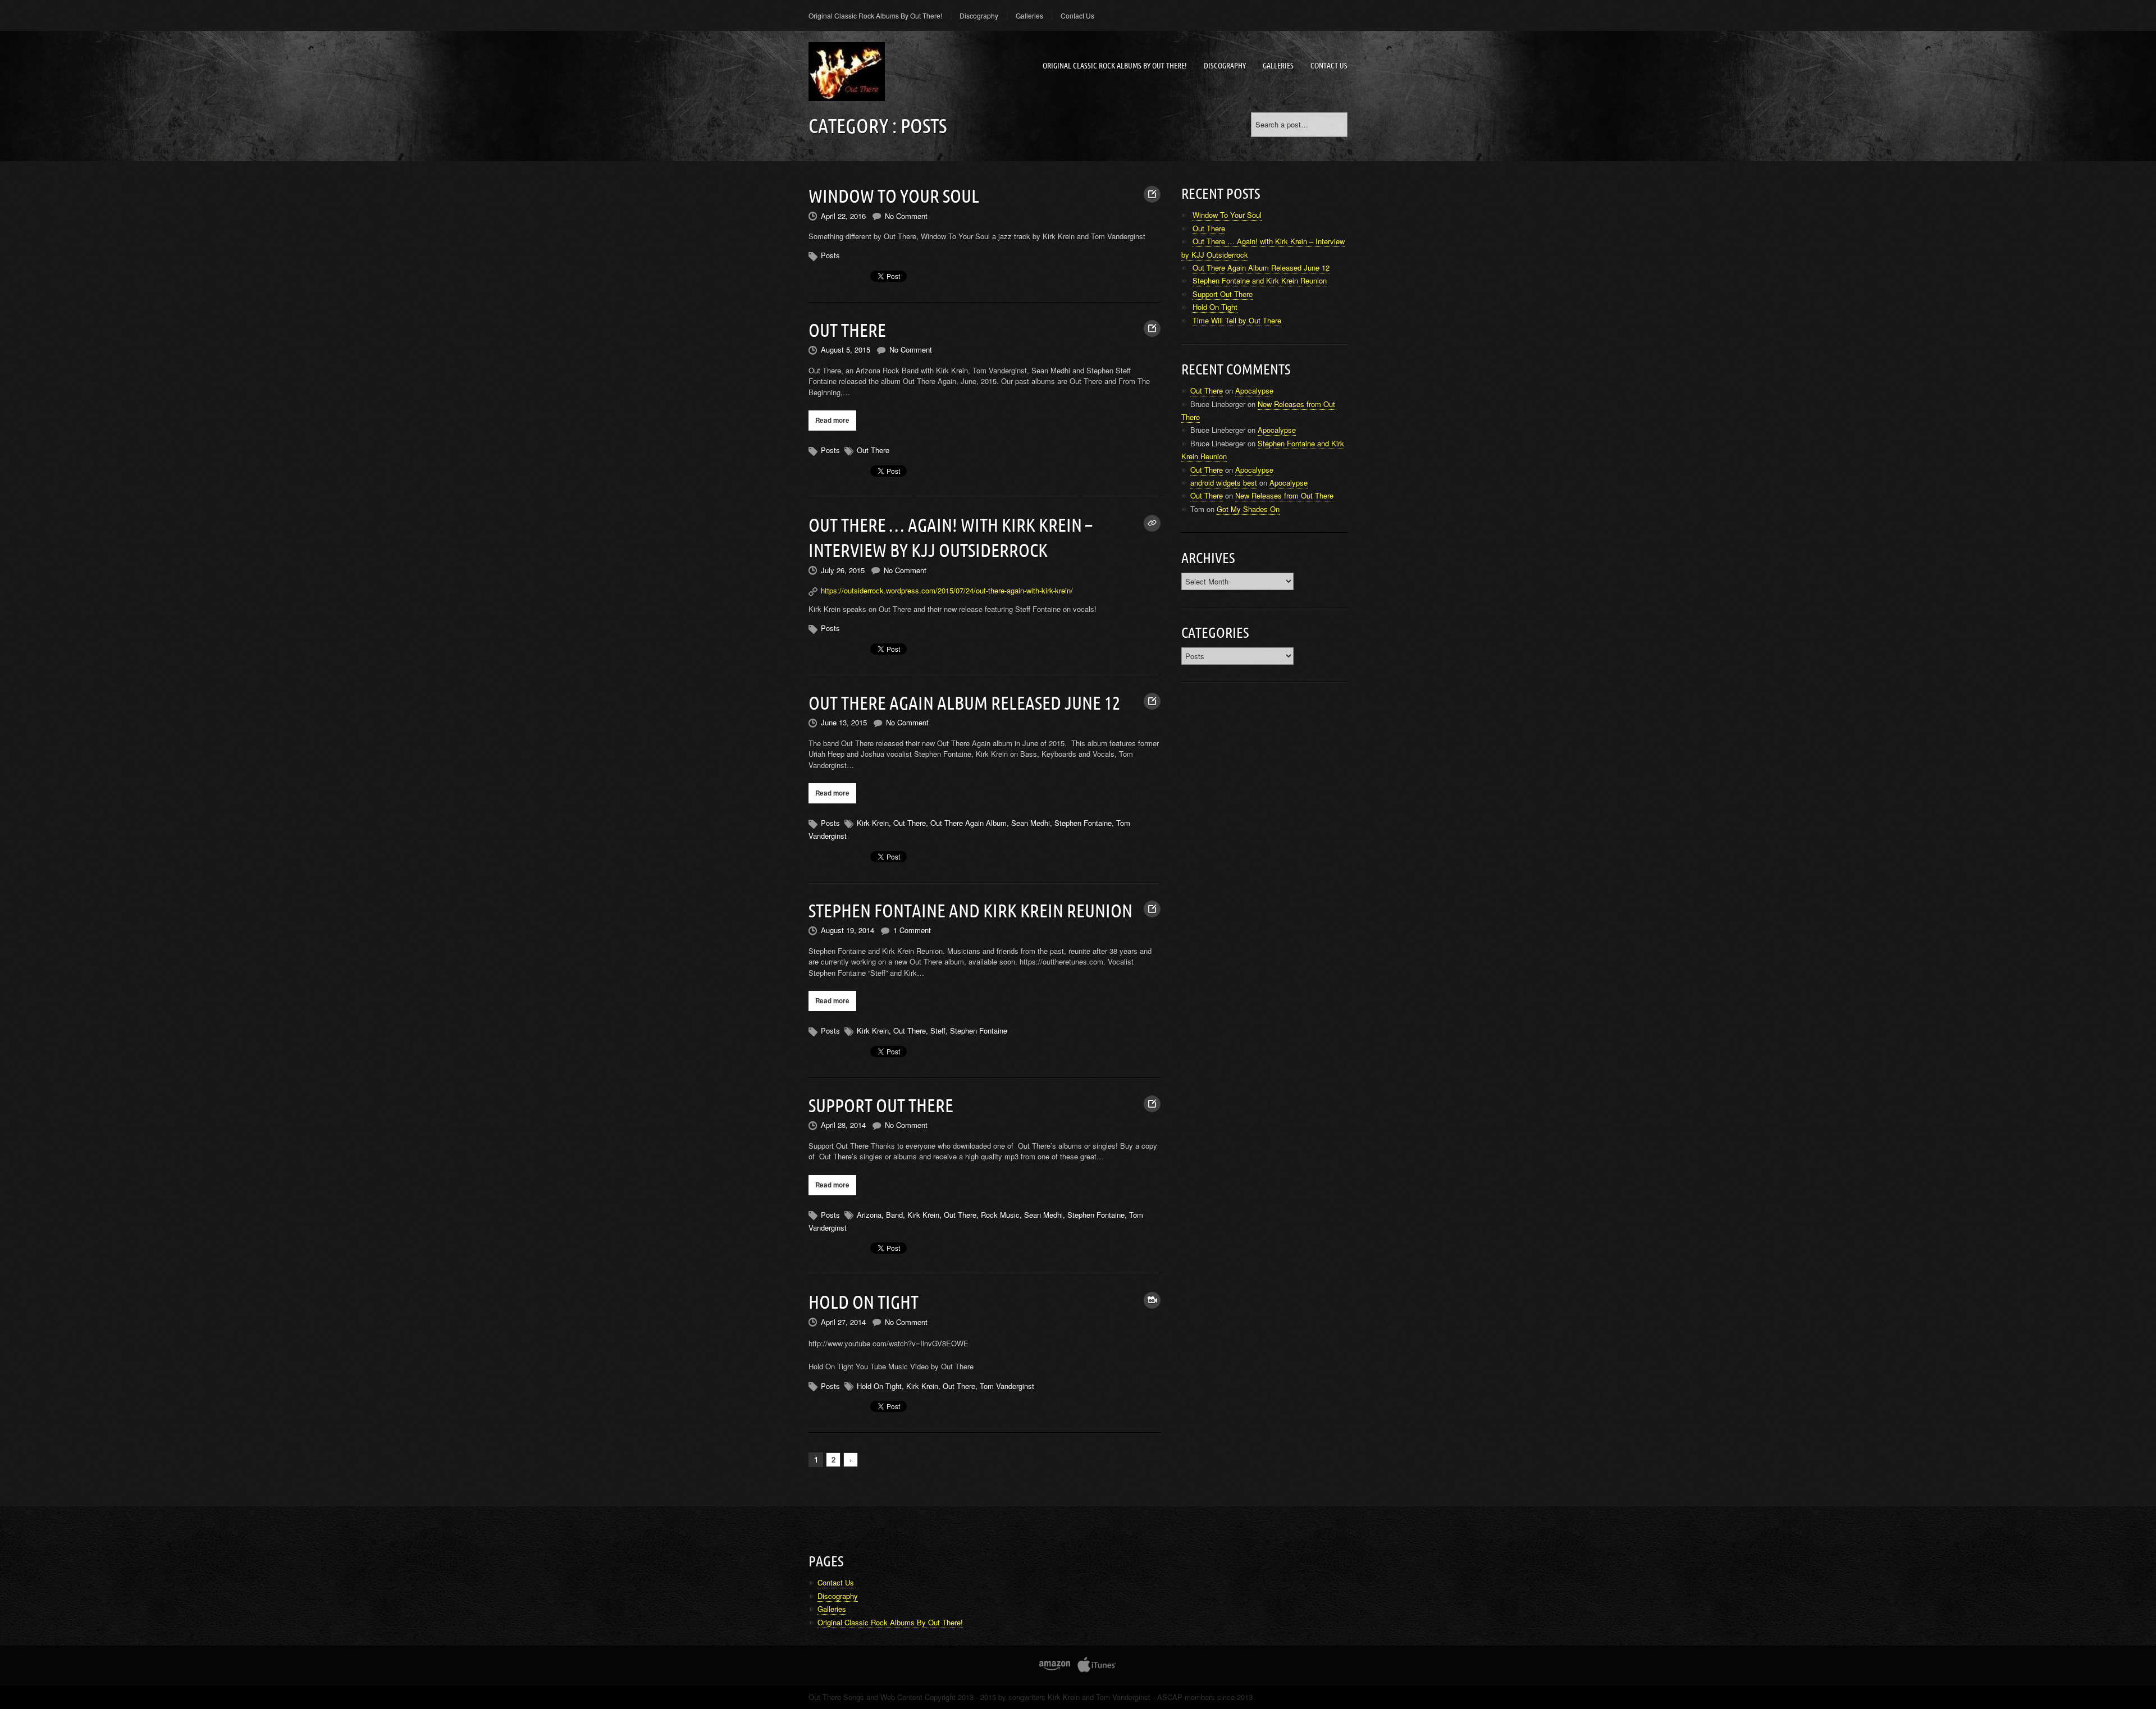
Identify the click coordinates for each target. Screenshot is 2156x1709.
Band (894, 1215)
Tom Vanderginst (1007, 1386)
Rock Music (1000, 1215)
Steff (938, 1031)
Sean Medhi (1031, 823)
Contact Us (1077, 15)
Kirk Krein (873, 823)
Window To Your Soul (894, 196)
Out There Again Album (969, 823)
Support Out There (881, 1105)
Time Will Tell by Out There (1237, 320)
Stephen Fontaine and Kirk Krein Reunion (970, 911)
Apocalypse (1254, 390)
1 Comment (912, 930)
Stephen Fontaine (1083, 823)
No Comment (906, 216)
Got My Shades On (1248, 509)
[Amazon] (1055, 1668)
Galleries (1029, 15)
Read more (832, 420)
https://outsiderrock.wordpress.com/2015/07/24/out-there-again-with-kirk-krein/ (947, 590)
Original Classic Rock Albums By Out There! (875, 15)
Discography (979, 15)
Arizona (869, 1215)
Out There (847, 330)
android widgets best (1224, 483)
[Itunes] (1097, 1668)
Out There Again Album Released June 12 (964, 703)
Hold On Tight (864, 1302)
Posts (830, 255)
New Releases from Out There (1284, 495)
